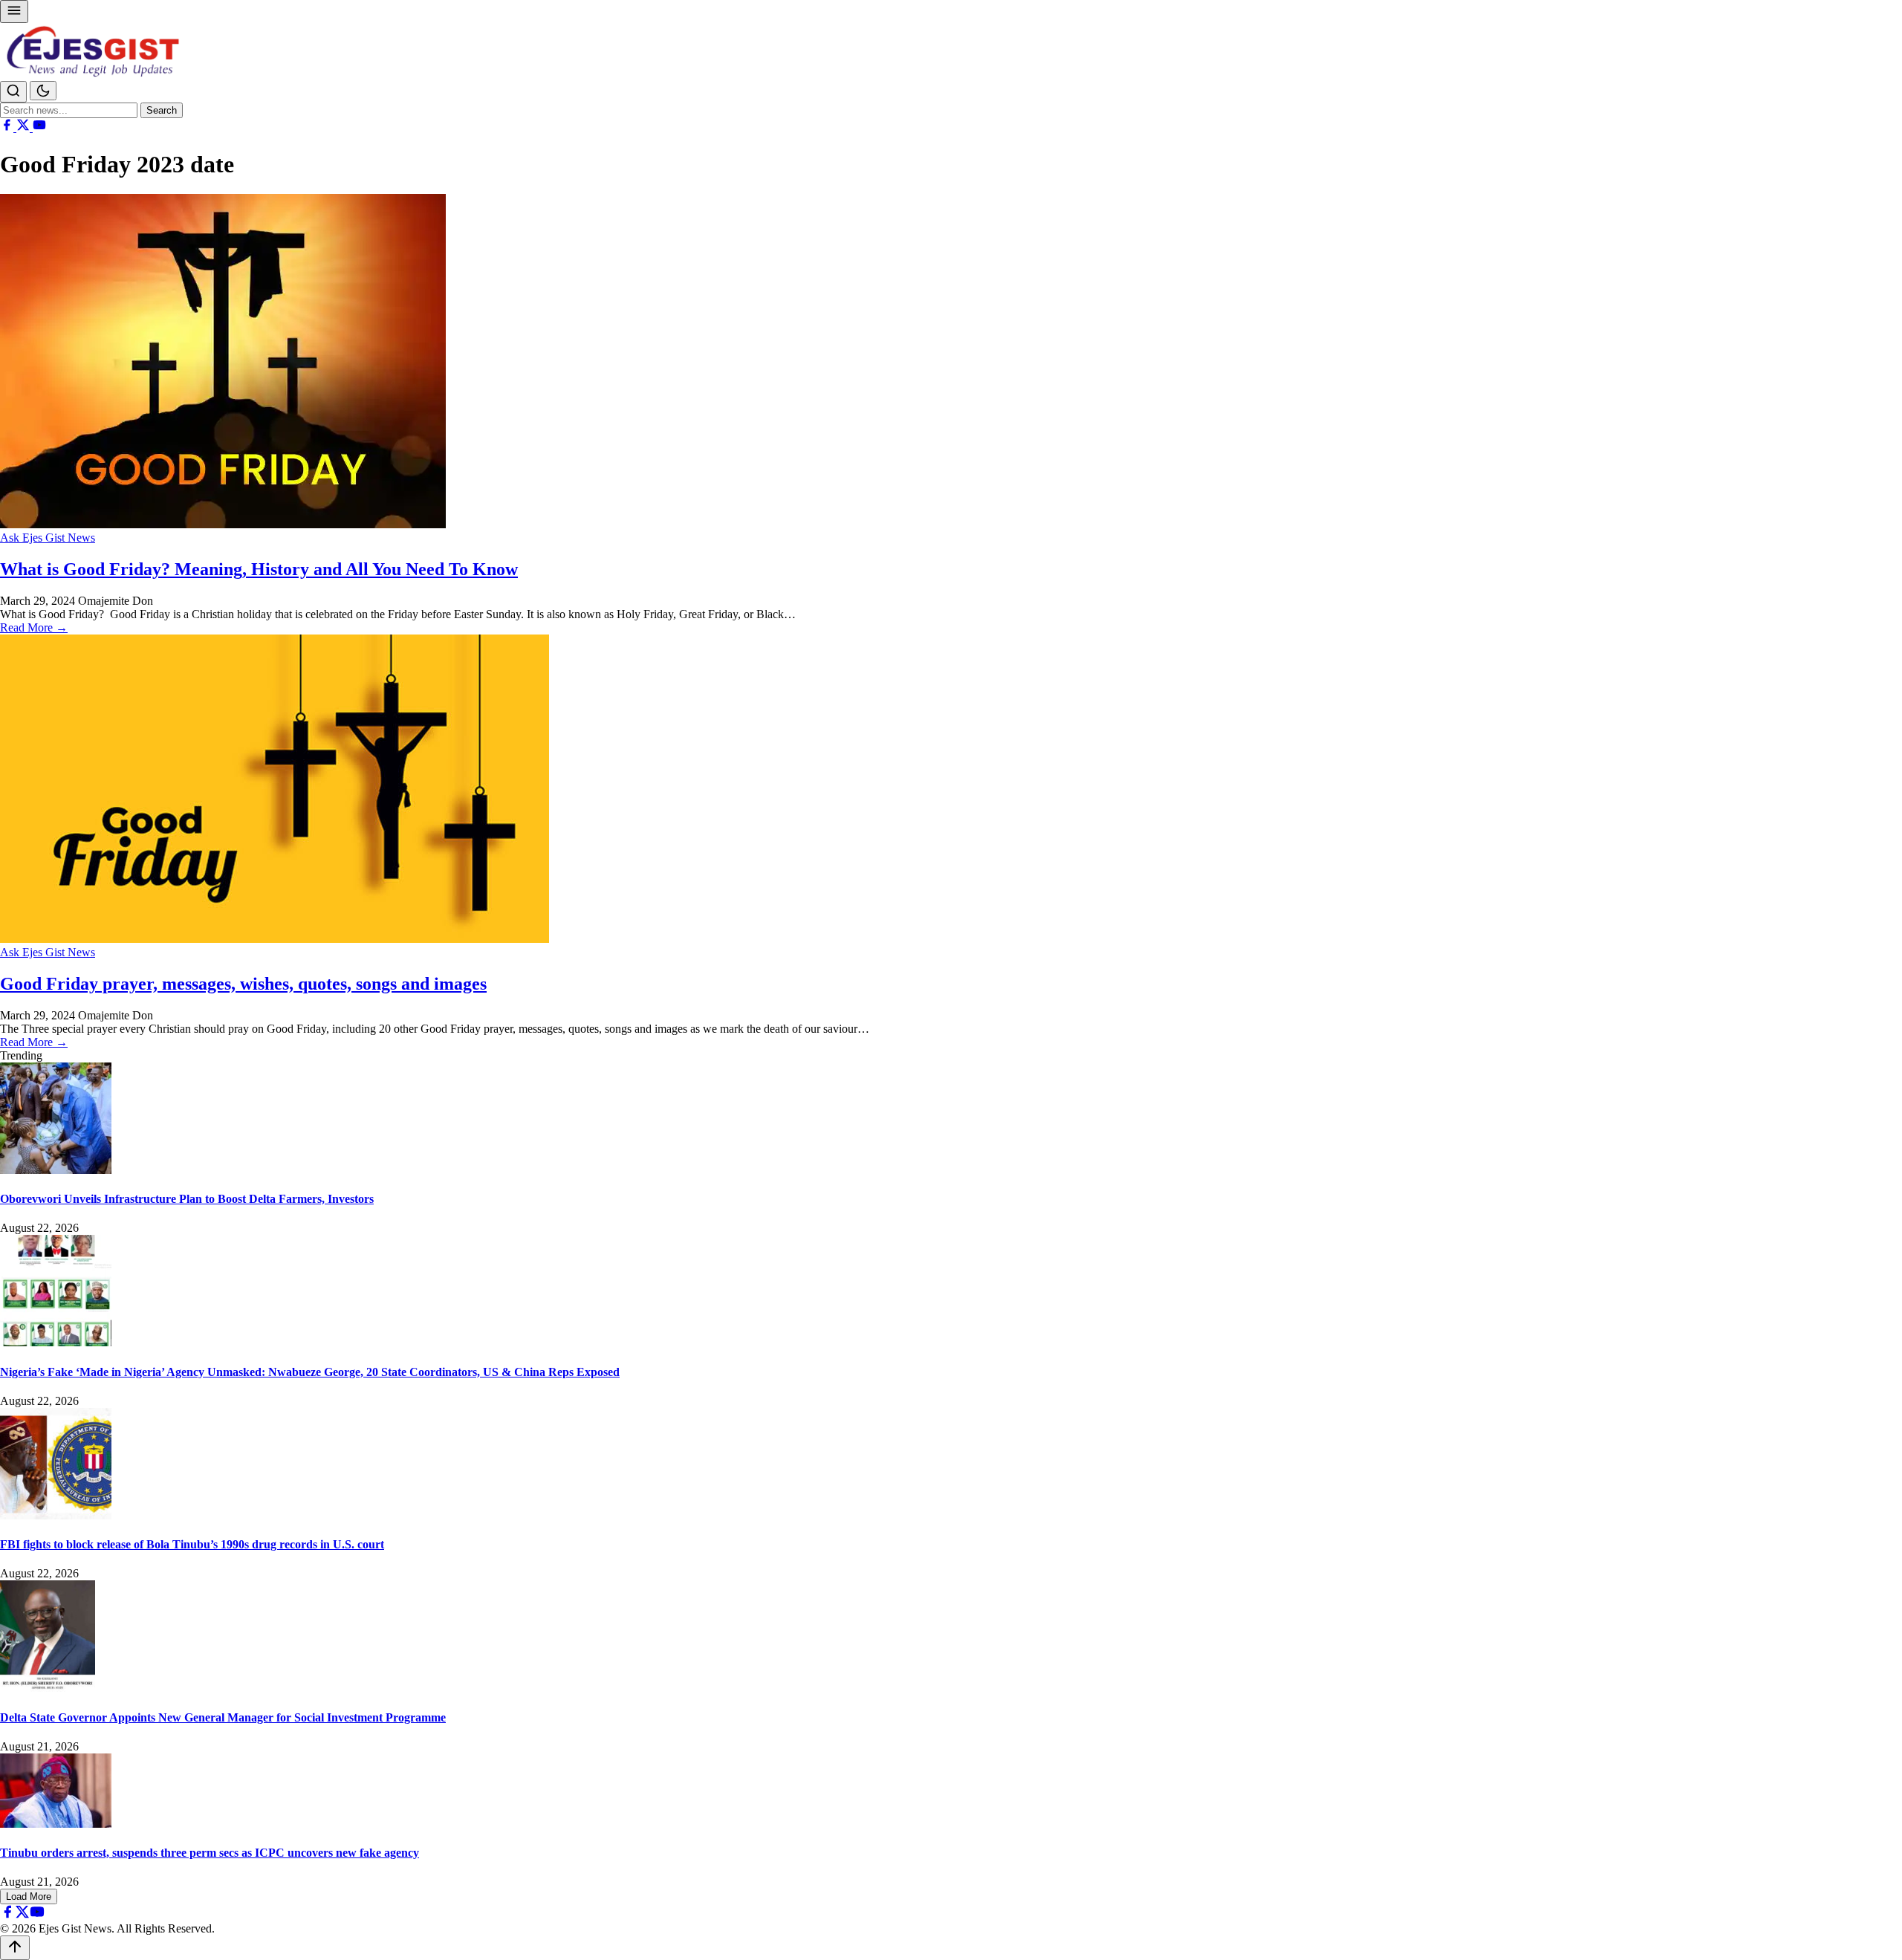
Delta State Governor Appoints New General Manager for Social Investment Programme (223, 1717)
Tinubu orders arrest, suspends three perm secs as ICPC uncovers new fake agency (210, 1853)
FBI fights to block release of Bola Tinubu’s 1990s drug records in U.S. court (192, 1544)
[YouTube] (39, 127)
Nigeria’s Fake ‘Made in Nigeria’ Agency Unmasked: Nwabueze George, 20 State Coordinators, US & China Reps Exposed (310, 1372)
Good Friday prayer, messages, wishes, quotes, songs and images (243, 984)
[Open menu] (14, 12)
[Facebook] (8, 127)
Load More (29, 1896)
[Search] (13, 92)
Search (162, 110)
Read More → (34, 627)
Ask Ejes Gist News (48, 538)
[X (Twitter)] (25, 127)
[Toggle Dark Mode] (43, 91)
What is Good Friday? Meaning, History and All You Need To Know (259, 569)
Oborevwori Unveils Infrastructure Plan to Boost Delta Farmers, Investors (187, 1199)
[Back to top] (15, 1948)
